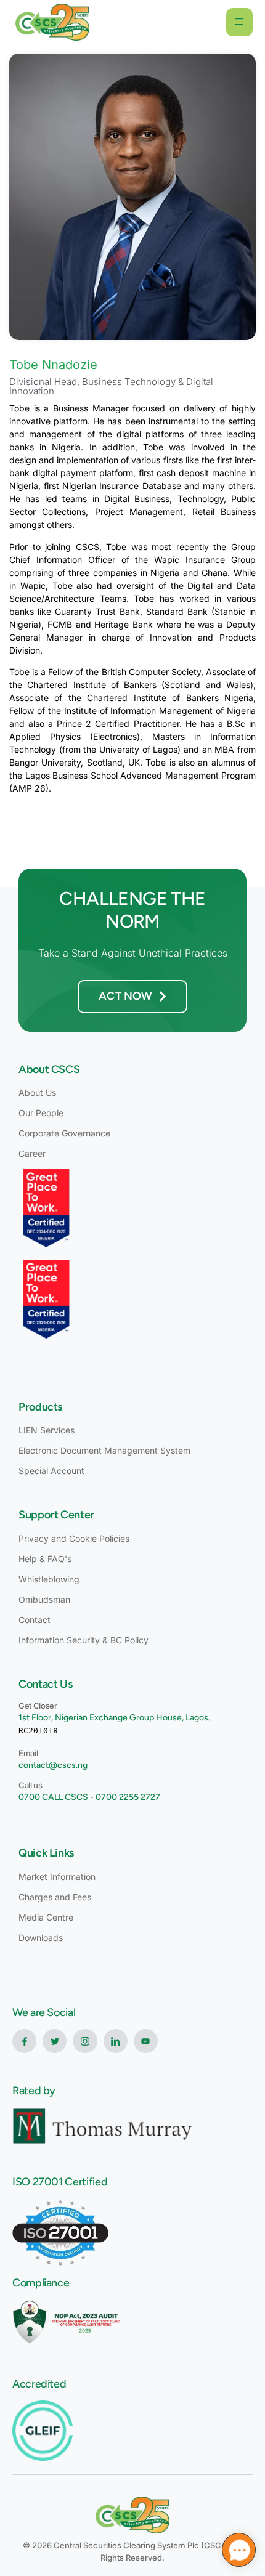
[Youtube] (146, 2041)
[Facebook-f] (24, 2041)
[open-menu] (239, 22)
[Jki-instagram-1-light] (85, 2041)
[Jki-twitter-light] (55, 2041)
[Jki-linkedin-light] (116, 2041)
